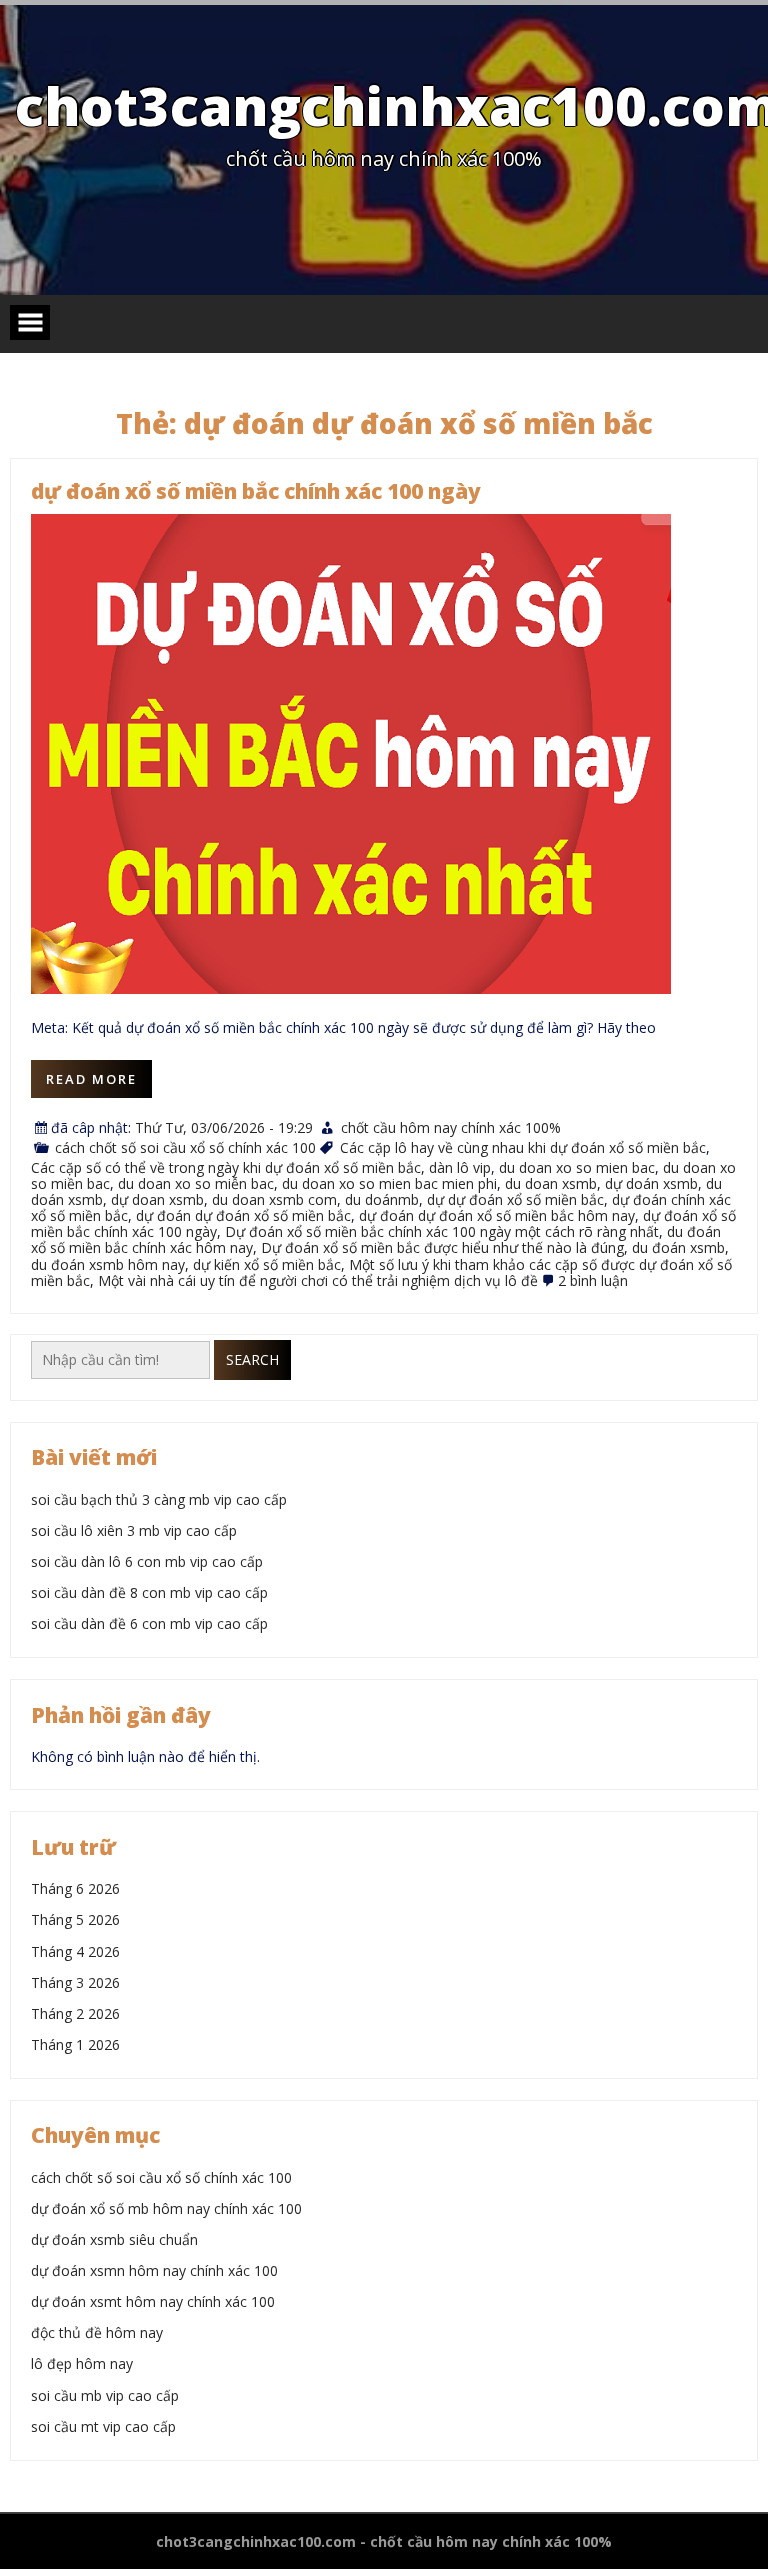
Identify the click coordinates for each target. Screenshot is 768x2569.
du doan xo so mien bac (577, 1167)
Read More (91, 1079)
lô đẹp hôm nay (82, 2363)
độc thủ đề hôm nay (97, 2332)
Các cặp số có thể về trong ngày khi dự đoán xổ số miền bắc (226, 1167)
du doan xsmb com (274, 1199)
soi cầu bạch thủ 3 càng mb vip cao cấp (159, 1499)
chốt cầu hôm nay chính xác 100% (451, 1127)
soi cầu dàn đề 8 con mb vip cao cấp (149, 1592)
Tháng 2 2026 (75, 2013)
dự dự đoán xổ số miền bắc (515, 1199)
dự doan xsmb (157, 1199)
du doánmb (382, 1199)
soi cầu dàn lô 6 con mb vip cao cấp (147, 1561)
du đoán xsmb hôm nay (108, 1264)
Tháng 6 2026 (75, 1888)
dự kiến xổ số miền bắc (267, 1264)
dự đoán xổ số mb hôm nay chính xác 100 (166, 2208)
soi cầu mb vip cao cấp (105, 2395)
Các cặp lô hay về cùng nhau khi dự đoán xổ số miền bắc (523, 1147)
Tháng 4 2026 (75, 1951)
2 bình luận (593, 1280)
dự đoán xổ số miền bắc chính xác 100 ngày (256, 491)
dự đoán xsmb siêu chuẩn (114, 2239)
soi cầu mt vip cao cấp (103, 2426)
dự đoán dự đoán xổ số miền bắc (243, 1215)
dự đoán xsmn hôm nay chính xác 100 (154, 2270)
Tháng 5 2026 (75, 1919)
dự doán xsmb (651, 1183)
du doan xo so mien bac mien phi (389, 1183)
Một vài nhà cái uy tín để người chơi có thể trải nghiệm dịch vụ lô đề (318, 1280)
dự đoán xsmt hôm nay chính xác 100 (153, 2301)
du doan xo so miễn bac (196, 1183)
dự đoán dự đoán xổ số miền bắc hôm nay (497, 1215)
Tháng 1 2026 (75, 2044)
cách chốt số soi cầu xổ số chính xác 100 (185, 1147)
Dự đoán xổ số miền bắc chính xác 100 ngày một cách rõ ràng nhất (442, 1231)
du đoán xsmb (678, 1247)
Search (252, 1359)
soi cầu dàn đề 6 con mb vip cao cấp (149, 1623)
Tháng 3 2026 (75, 1982)
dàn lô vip (460, 1167)
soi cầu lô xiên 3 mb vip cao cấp (134, 1530)
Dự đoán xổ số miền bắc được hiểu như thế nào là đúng (442, 1247)
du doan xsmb (551, 1183)
